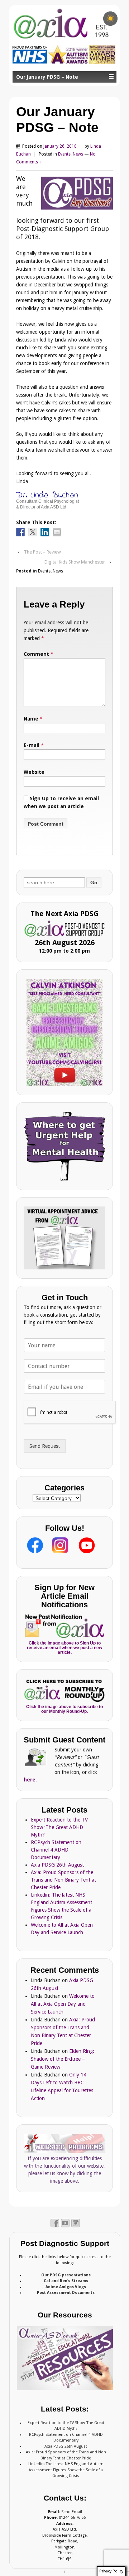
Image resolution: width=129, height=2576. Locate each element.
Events (64, 154)
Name (31, 719)
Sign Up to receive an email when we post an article (61, 802)
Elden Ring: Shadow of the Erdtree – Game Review (63, 2059)
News (78, 154)
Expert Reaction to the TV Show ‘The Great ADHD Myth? (59, 1827)
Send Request (45, 1446)
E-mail (32, 745)
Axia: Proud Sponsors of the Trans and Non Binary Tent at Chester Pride (63, 1880)
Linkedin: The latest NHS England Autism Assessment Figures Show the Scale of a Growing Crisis (66, 2470)
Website (34, 772)
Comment (39, 654)
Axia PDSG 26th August (57, 1865)
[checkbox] (110, 19)
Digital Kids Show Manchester (75, 562)
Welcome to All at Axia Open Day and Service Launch (63, 2004)
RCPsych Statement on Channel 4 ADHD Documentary (56, 1850)
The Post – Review (42, 552)
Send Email (72, 2512)
